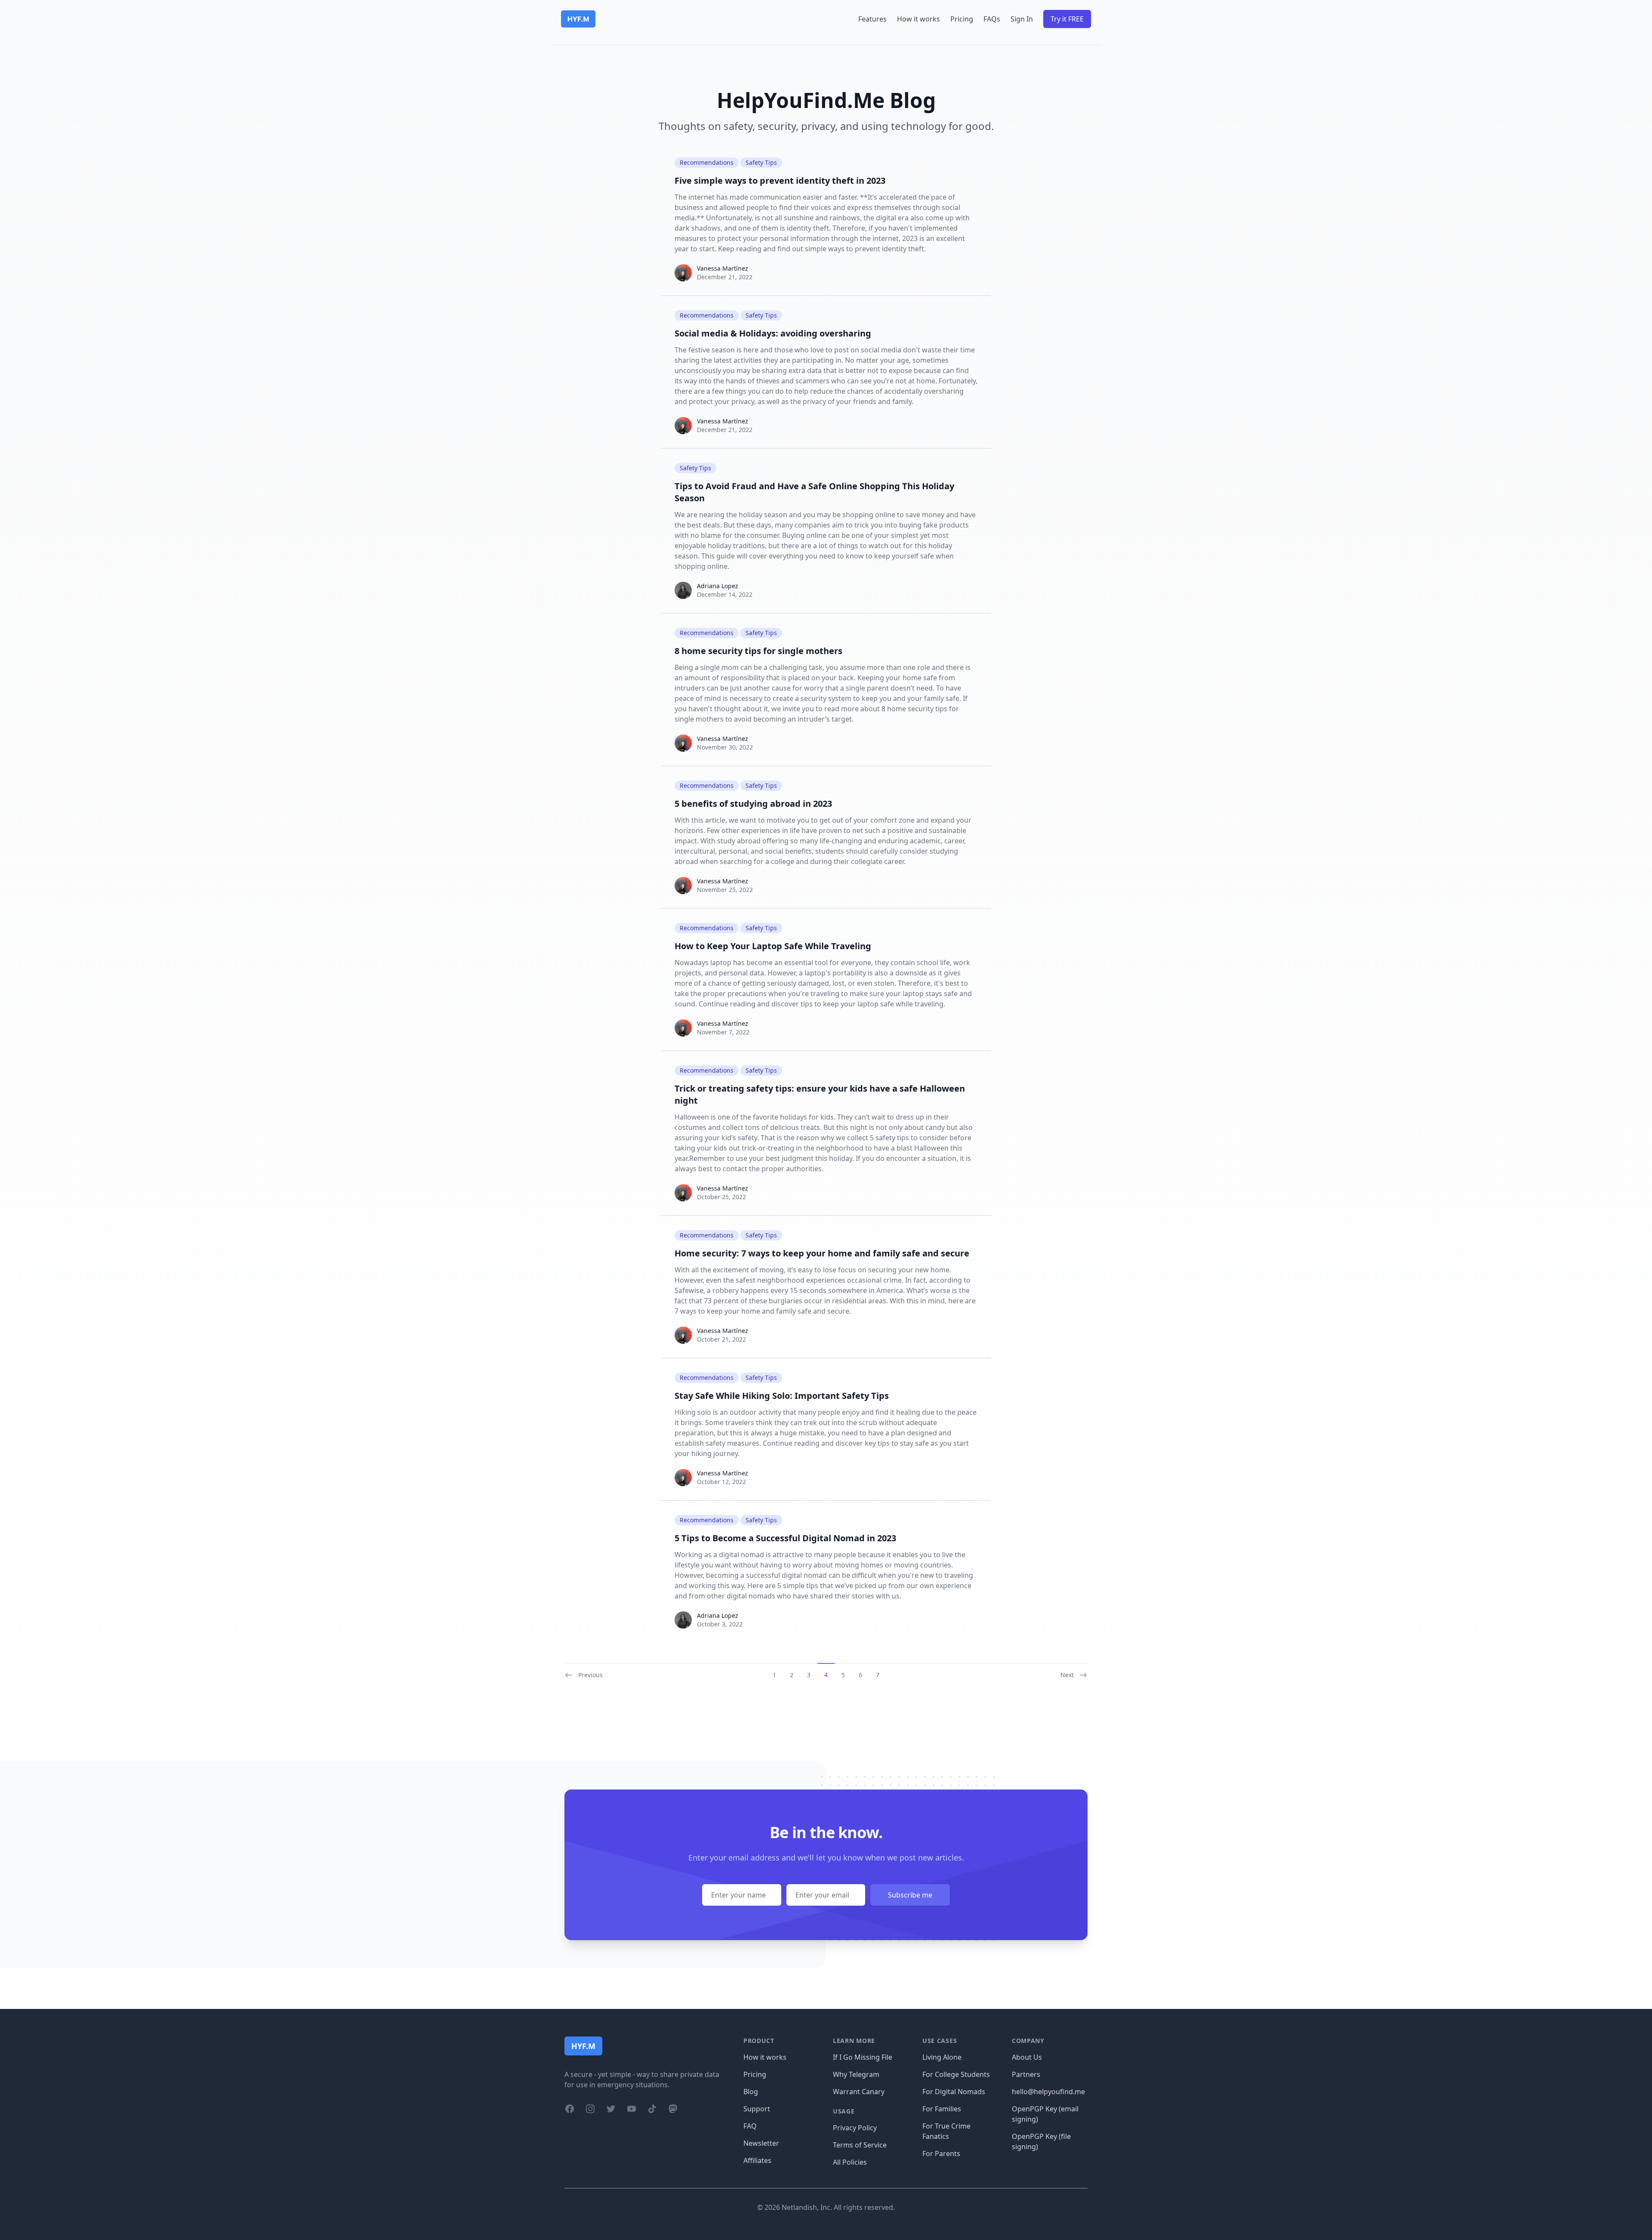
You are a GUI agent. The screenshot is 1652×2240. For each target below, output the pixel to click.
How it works (918, 19)
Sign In (1022, 19)
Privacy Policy (855, 2128)
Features (872, 19)
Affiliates (757, 2160)
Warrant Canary (859, 2092)
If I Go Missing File (863, 2057)
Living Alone (942, 2057)
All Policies (850, 2162)
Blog (751, 2092)
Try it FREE (1067, 19)
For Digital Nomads (954, 2092)
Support (757, 2109)
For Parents (941, 2154)
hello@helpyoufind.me (1048, 2092)
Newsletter (761, 2143)
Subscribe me (910, 1895)
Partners (1026, 2074)
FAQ (750, 2126)
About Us (1027, 2057)
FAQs (992, 19)
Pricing (962, 19)
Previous (590, 1675)
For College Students (956, 2074)
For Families (942, 2109)
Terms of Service (860, 2145)
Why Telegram (856, 2074)
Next (1067, 1675)
